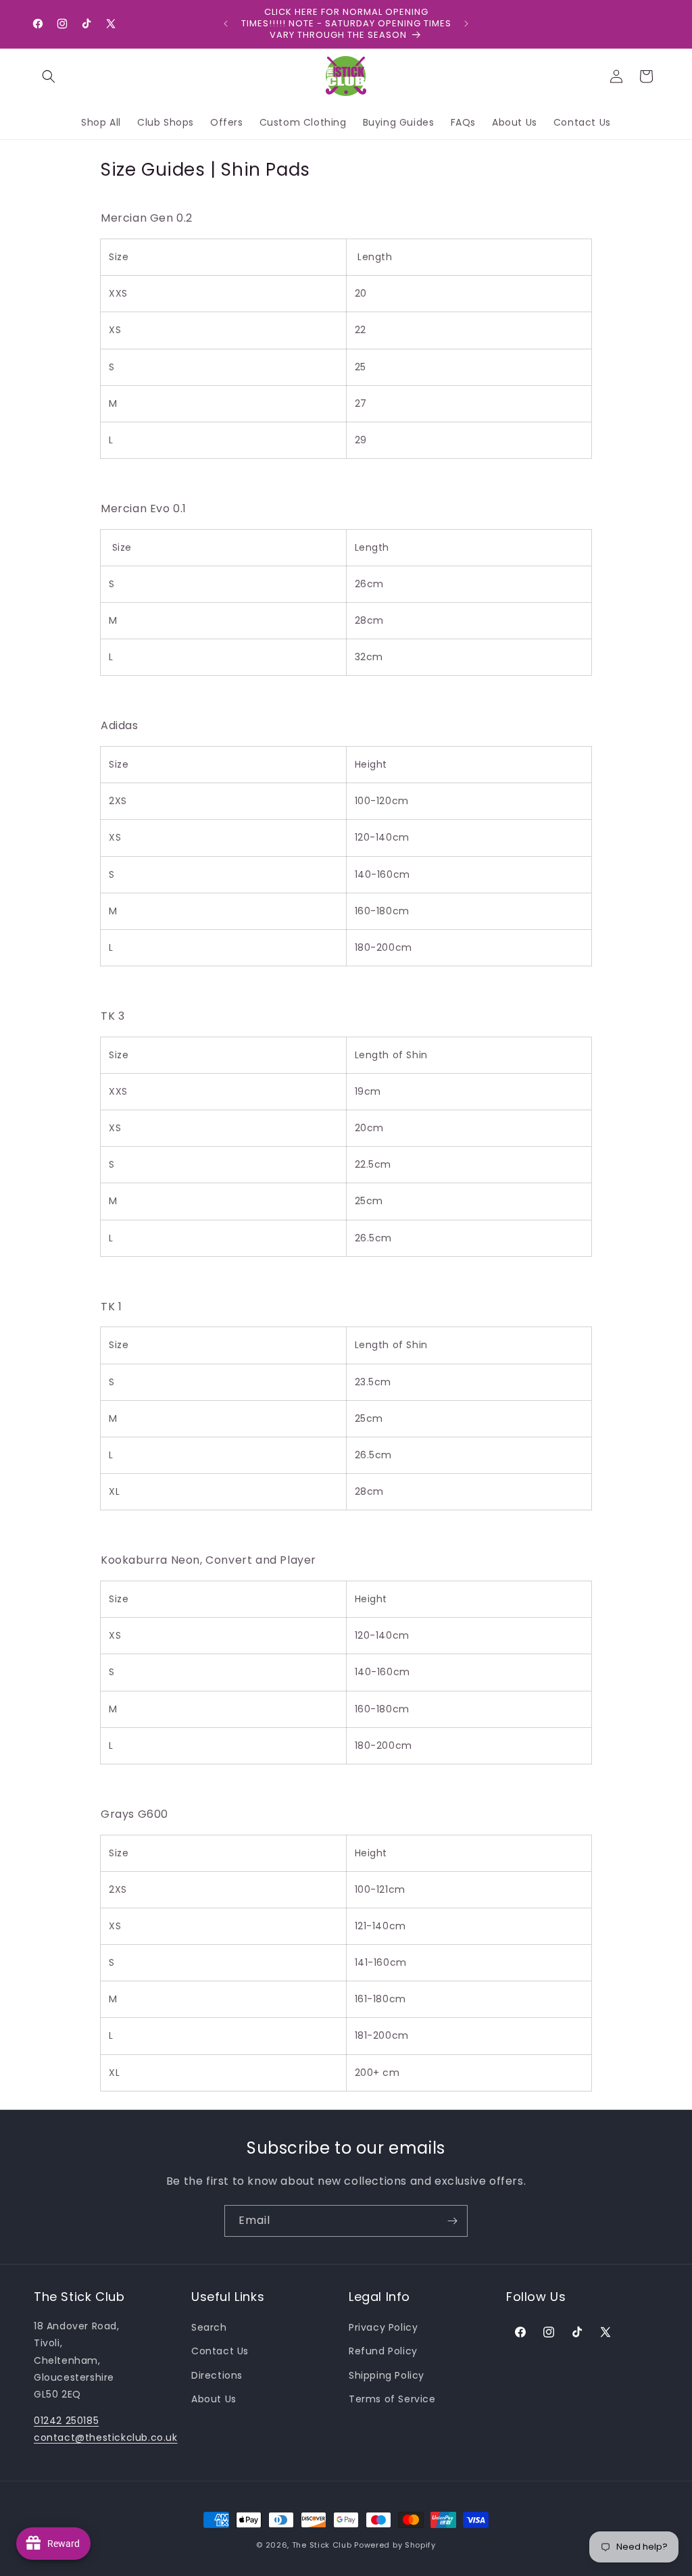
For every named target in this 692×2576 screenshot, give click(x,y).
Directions (217, 2375)
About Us (214, 2399)
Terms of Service (392, 2399)
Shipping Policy (387, 2375)
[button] (49, 76)
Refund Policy (383, 2351)
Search (209, 2327)
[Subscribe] (452, 2221)
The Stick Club (322, 2545)
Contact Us (220, 2351)
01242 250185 (66, 2421)
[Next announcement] (466, 24)
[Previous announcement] (226, 24)
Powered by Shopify (395, 2545)
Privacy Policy (383, 2327)
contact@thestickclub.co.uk (106, 2437)
